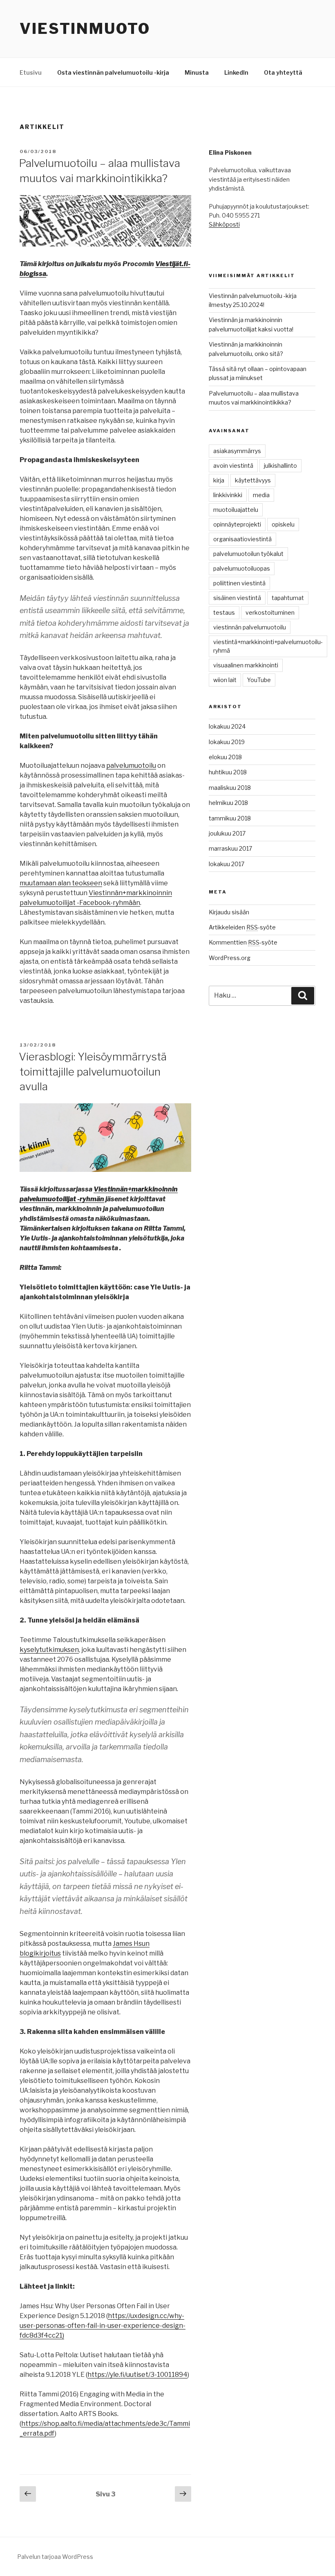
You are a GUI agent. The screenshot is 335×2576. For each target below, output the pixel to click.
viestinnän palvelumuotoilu (250, 627)
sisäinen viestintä (237, 598)
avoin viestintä (233, 466)
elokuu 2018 (225, 757)
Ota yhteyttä (283, 72)
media (261, 495)
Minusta (197, 72)
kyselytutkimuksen (49, 1650)
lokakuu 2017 (227, 864)
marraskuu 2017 (230, 848)
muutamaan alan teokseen (61, 883)
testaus (224, 612)
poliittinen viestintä (239, 583)
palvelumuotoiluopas (242, 568)
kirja (219, 480)
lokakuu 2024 (227, 726)
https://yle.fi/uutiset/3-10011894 (137, 2375)
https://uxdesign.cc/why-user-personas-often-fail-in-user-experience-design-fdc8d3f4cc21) (103, 2326)
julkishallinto (280, 466)
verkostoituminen (270, 612)
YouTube (259, 680)
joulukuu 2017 (227, 833)
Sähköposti (224, 224)
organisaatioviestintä (242, 539)
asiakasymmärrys (237, 451)
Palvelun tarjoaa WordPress (55, 2557)
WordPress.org (230, 958)
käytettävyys (253, 480)
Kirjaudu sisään (229, 912)
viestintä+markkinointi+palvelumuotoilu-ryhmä (268, 646)
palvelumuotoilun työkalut (248, 554)
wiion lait (225, 680)
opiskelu (283, 524)
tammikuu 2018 (230, 818)
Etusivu (31, 72)
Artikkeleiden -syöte (242, 927)
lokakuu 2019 (227, 742)
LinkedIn (236, 72)
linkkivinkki (228, 495)
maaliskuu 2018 (230, 788)
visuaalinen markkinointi (246, 665)
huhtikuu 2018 (228, 772)
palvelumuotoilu (131, 766)
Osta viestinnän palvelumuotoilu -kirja (113, 72)
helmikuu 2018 (228, 803)
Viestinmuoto (85, 29)
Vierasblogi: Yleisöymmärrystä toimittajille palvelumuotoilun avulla (93, 1071)
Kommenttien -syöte (243, 942)
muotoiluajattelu (236, 510)
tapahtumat (288, 598)
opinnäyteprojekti (237, 524)
